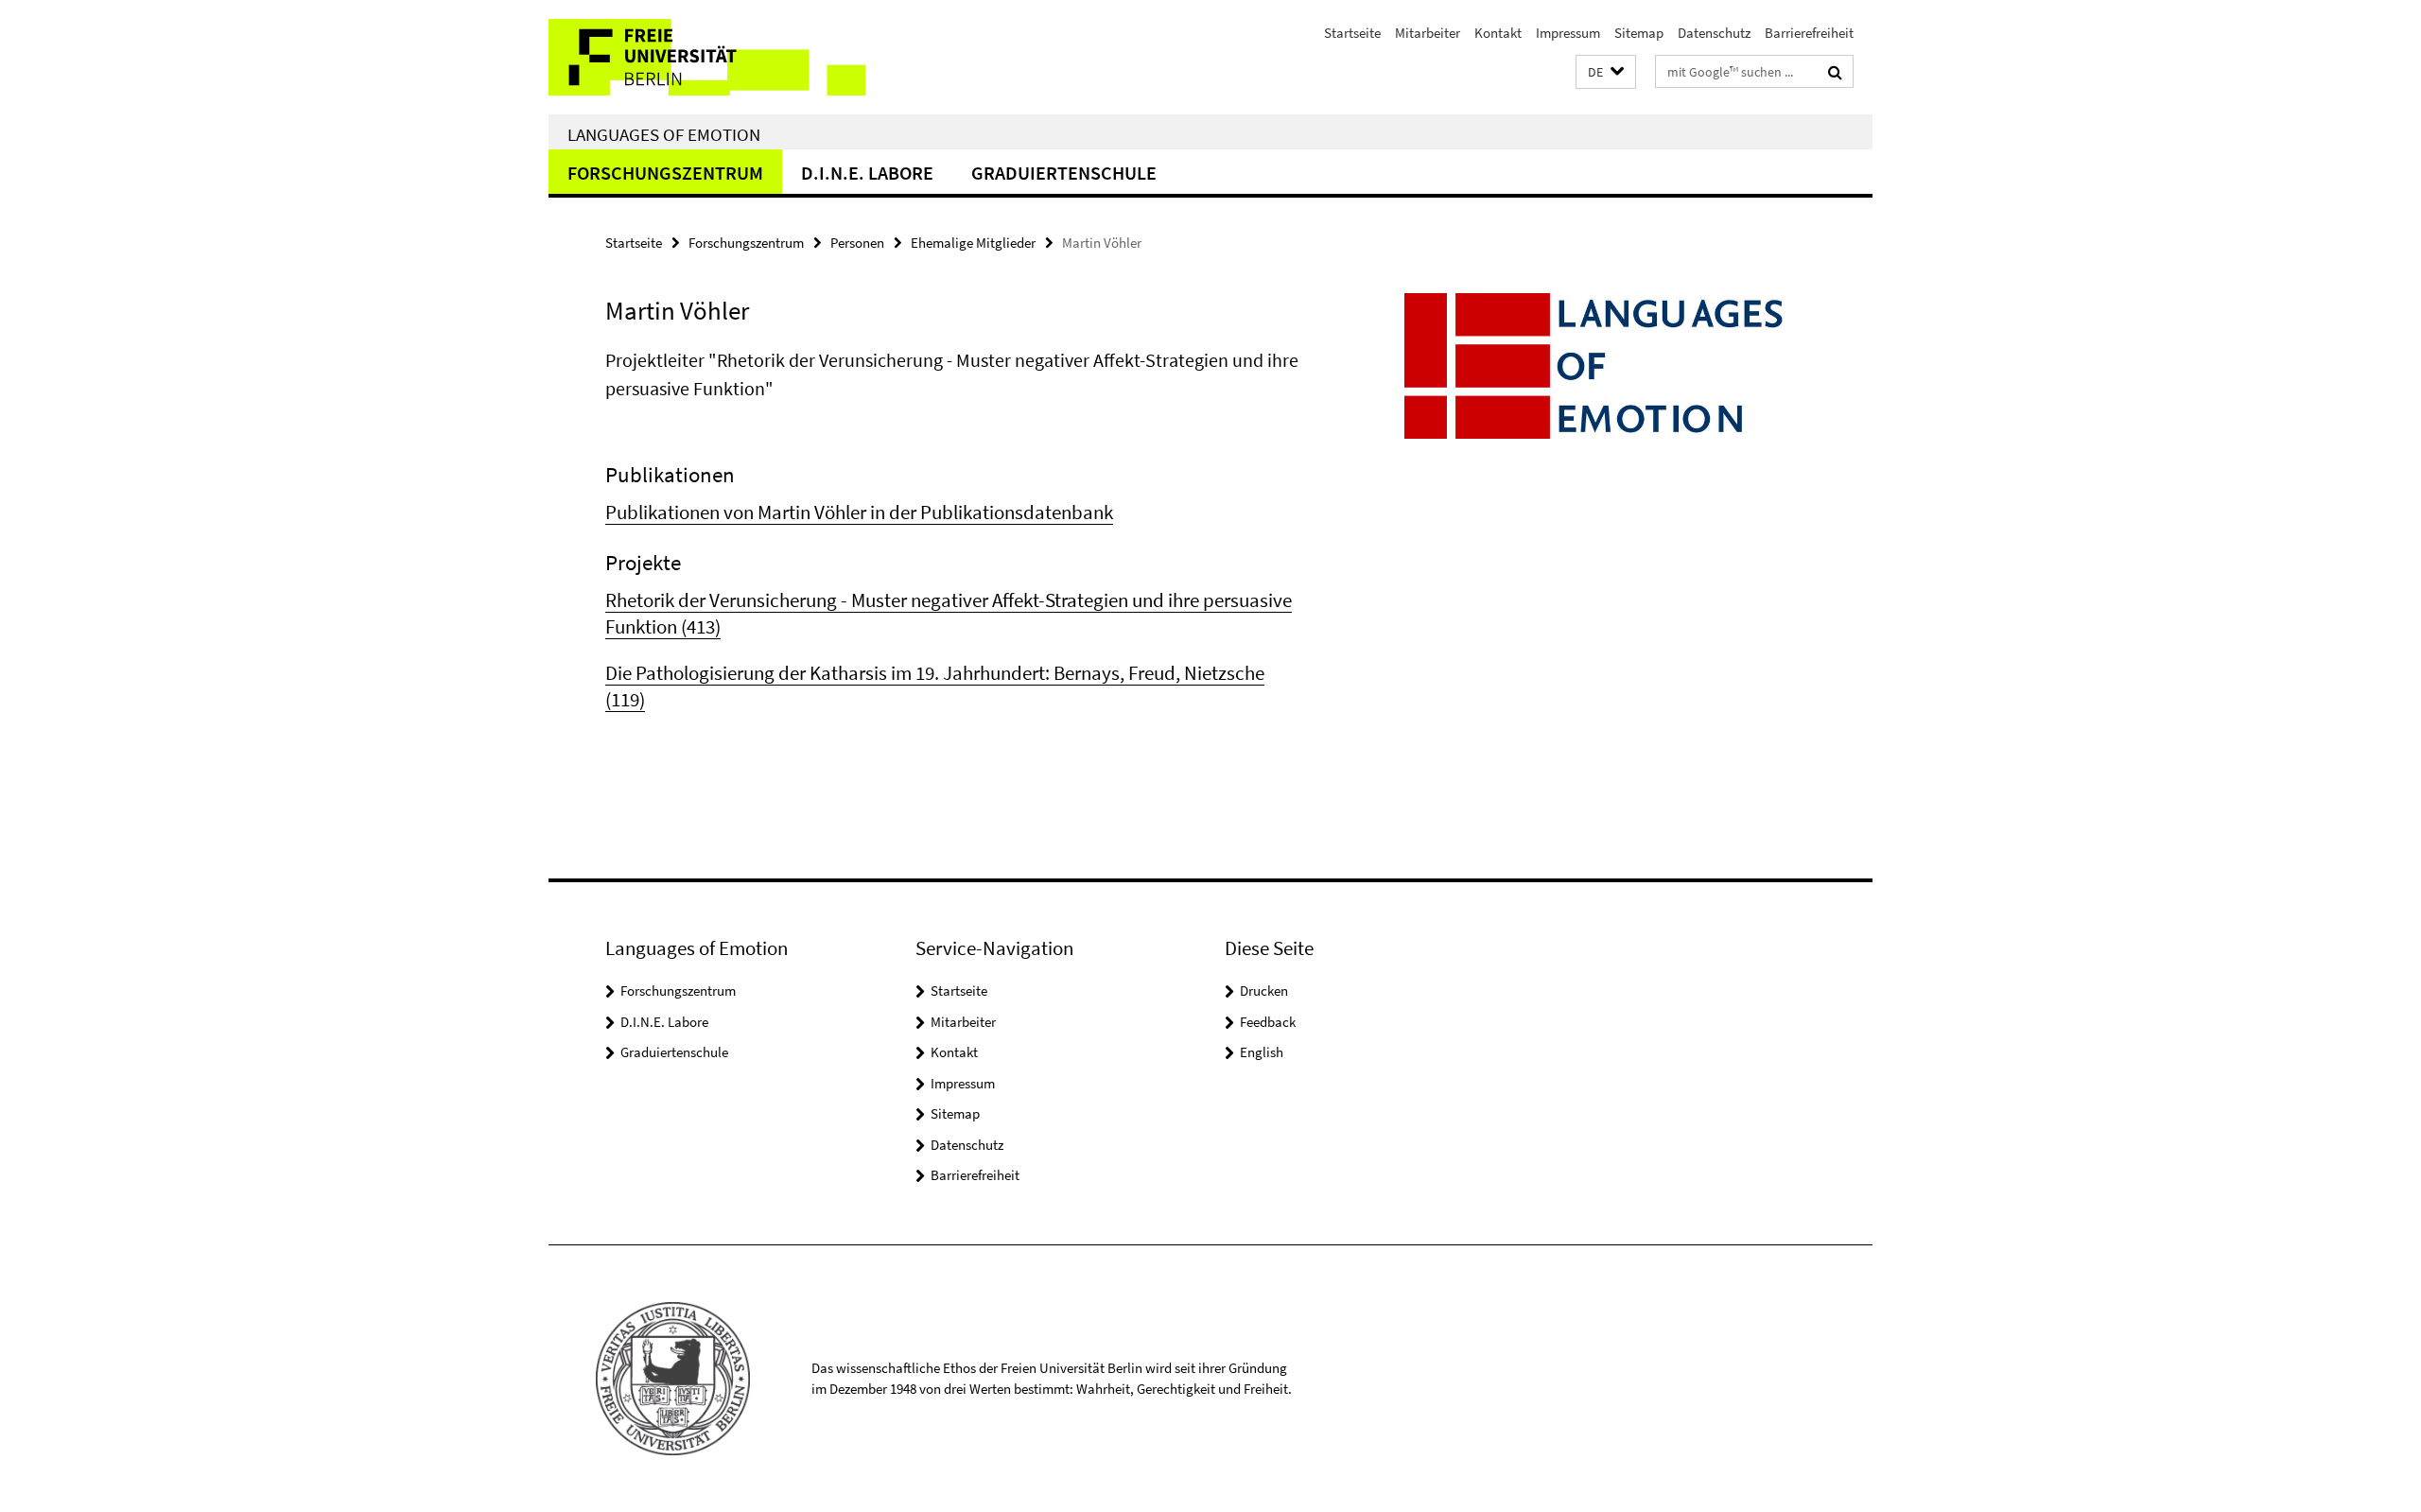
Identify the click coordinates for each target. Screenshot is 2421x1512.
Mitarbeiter (1428, 33)
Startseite (1352, 33)
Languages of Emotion (664, 134)
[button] (1606, 72)
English (1262, 1052)
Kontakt (1498, 33)
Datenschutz (1714, 33)
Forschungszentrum (665, 173)
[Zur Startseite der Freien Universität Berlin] (707, 57)
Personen (857, 243)
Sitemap (1639, 33)
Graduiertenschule (1064, 173)
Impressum (1568, 33)
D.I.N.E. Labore (867, 173)
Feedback (1268, 1022)
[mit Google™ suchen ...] (1835, 72)
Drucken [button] (1264, 991)
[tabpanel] (952, 530)
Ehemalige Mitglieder (973, 243)
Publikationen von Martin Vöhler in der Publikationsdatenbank (859, 512)
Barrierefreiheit (1809, 33)
